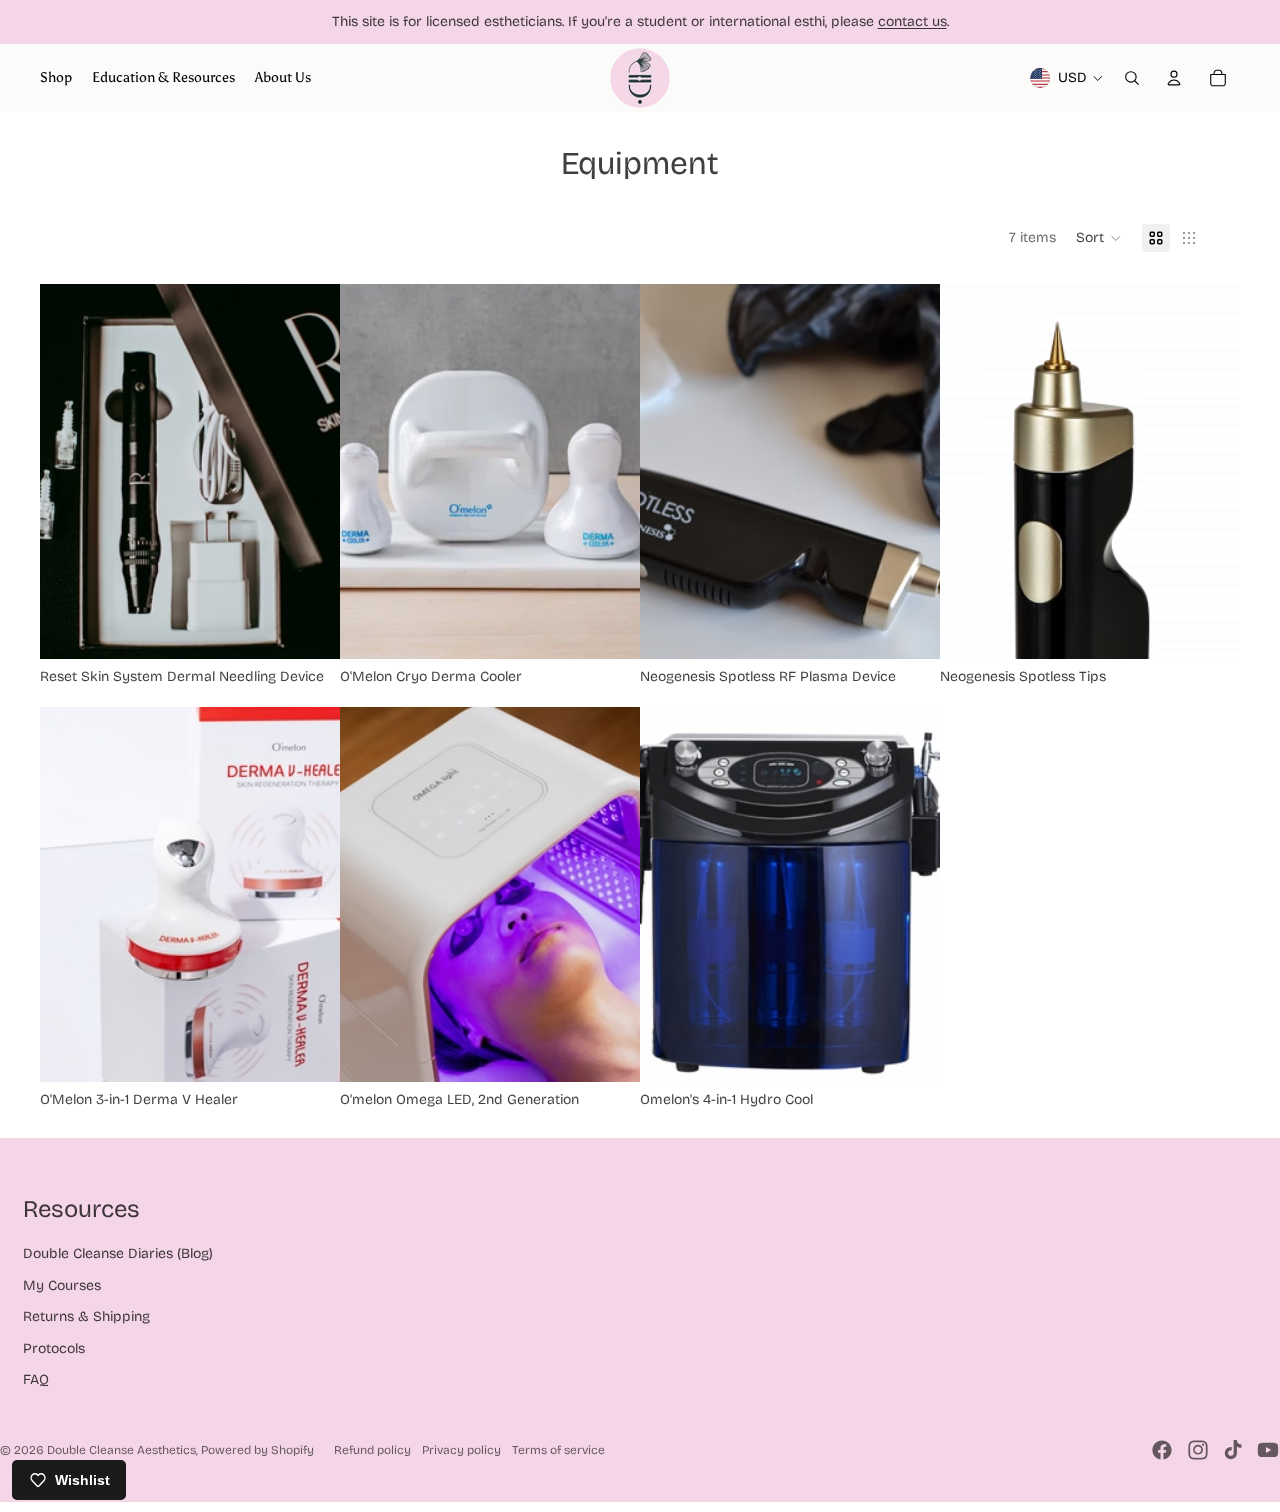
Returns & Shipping (86, 1316)
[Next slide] (310, 472)
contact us (912, 21)
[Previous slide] (70, 472)
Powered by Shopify (257, 1450)
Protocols (54, 1348)
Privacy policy (461, 1450)
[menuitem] (56, 78)
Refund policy (372, 1450)
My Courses (62, 1285)
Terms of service (558, 1450)
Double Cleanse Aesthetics (121, 1450)
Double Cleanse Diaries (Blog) (118, 1253)
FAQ (36, 1379)
